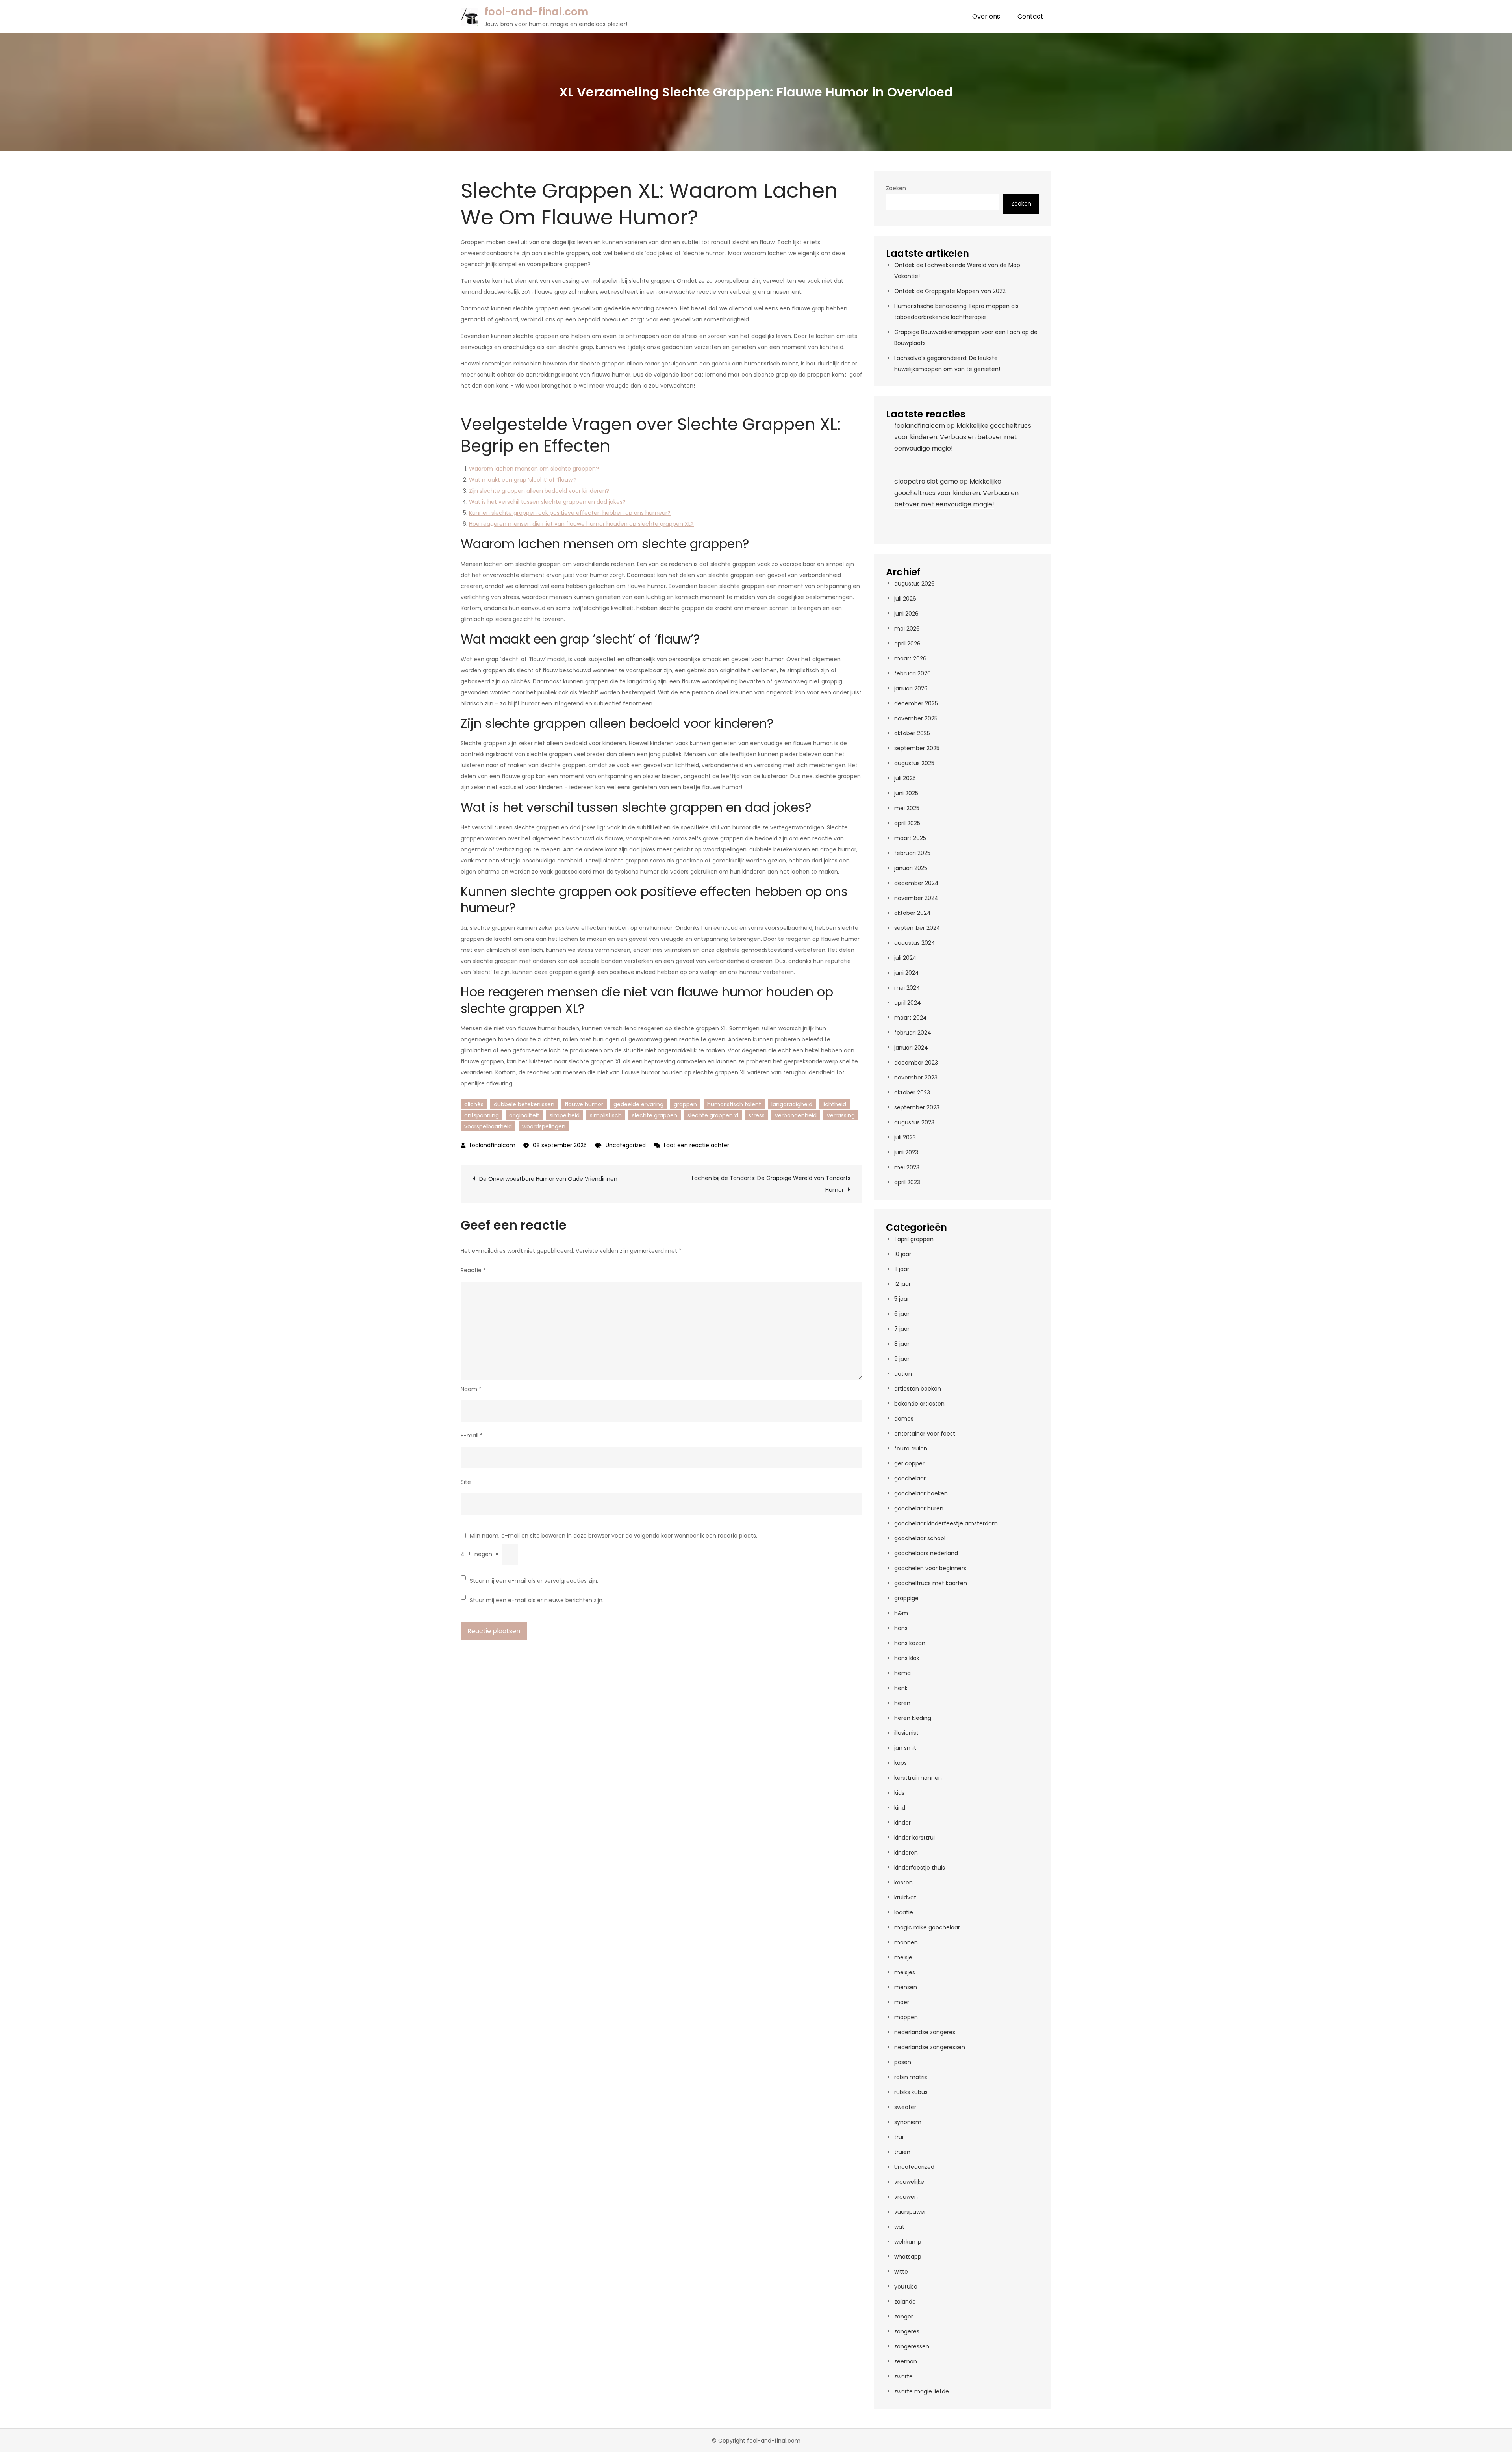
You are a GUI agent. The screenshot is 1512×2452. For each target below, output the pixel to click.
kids (899, 1793)
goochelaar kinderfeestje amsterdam (946, 1523)
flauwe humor (584, 1104)
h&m (901, 1613)
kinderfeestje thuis (920, 1868)
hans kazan (910, 1643)
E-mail (472, 1436)
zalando (905, 2302)
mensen (906, 1987)
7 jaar (902, 1329)
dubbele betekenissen (524, 1104)
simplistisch (606, 1115)
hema (902, 1673)
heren (902, 1703)
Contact (1030, 16)
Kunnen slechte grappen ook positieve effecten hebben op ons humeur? (570, 513)
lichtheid (834, 1104)
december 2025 (916, 703)
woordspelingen (544, 1126)
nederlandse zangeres (925, 2032)
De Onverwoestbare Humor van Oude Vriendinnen (548, 1179)
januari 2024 (911, 1048)
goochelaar (910, 1478)
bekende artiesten (919, 1404)
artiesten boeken (918, 1389)
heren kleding (913, 1718)
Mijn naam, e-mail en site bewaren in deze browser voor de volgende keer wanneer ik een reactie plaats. (613, 1536)
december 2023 (916, 1063)
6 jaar (902, 1314)
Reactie (473, 1270)
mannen (906, 1942)
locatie (904, 1912)
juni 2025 (906, 793)
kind (900, 1808)
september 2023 (917, 1107)
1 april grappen (914, 1239)
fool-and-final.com (536, 12)
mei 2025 (907, 808)
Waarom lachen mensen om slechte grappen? (534, 469)
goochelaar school (920, 1538)
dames (904, 1419)
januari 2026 (911, 688)
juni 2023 (906, 1152)
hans (901, 1628)
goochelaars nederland (926, 1553)
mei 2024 (907, 988)
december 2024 (916, 883)
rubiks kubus (911, 2092)
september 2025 (917, 748)
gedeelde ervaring (638, 1104)
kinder (902, 1823)
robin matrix (911, 2077)
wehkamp (908, 2242)
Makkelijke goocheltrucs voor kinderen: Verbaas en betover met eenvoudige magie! (963, 437)
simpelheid (565, 1115)
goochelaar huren (919, 1508)
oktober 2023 (912, 1092)
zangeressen (912, 2346)
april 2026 (907, 644)
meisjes (905, 1972)
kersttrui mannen (918, 1778)
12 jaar (902, 1284)
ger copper (909, 1463)
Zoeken (896, 188)
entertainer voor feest (925, 1434)
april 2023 (907, 1182)
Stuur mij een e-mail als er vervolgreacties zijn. (534, 1581)
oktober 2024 (913, 913)
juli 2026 (905, 599)
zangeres (907, 2331)
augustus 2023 (914, 1122)
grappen (685, 1104)
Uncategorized (626, 1145)
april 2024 (908, 1003)
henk (901, 1688)
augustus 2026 (914, 584)
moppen (906, 2017)
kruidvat (905, 1897)
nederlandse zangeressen (930, 2047)
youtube (906, 2287)
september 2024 (917, 928)
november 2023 (916, 1078)
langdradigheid (792, 1104)
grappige (906, 1598)
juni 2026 (906, 614)
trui (899, 2137)
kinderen (906, 1853)
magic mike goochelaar (927, 1927)
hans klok (907, 1658)
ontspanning (482, 1115)
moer (902, 2002)
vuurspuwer (910, 2212)
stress (757, 1115)
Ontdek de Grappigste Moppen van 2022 (950, 291)
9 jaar (902, 1359)
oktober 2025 (912, 733)
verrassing (841, 1115)
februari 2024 (913, 1033)
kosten (903, 1883)
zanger (904, 2317)
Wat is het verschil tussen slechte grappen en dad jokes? (547, 502)
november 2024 (916, 898)
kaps (901, 1763)
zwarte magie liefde (922, 2391)
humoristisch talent (734, 1104)
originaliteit (524, 1115)
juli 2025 (905, 778)
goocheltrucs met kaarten (931, 1583)
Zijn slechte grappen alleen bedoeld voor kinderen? (539, 491)
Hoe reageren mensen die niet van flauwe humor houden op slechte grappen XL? (581, 524)
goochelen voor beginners (930, 1568)
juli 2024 (905, 958)
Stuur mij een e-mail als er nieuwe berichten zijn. (537, 1600)
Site (466, 1482)
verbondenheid (796, 1115)
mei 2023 (907, 1167)
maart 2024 (911, 1018)
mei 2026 (907, 629)
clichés (474, 1104)
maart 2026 (910, 658)
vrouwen (906, 2197)
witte (901, 2272)
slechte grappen (655, 1115)
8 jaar (902, 1344)
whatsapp (908, 2257)
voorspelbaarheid (488, 1126)
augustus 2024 (915, 943)
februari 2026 (913, 673)
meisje (903, 1957)
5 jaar (902, 1299)
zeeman (906, 2361)
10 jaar (903, 1254)
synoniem (908, 2122)
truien (902, 2152)
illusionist (906, 1733)
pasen (903, 2062)
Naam (471, 1389)
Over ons (986, 16)
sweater (905, 2107)
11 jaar (902, 1269)
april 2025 (907, 823)
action (903, 1374)
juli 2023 (905, 1137)
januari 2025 (911, 868)
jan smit (905, 1748)
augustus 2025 (914, 763)
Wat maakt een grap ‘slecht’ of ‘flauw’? (523, 480)
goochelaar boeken (921, 1493)
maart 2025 (910, 838)
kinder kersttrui (914, 1838)
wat (899, 2227)
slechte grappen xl (713, 1115)
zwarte (903, 2376)
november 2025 (916, 718)
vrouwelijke (909, 2182)
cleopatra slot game (926, 481)
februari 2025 (912, 853)
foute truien (911, 1449)
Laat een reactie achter (697, 1145)
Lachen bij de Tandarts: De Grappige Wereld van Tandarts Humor (771, 1184)
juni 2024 (907, 973)
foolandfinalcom (492, 1145)
